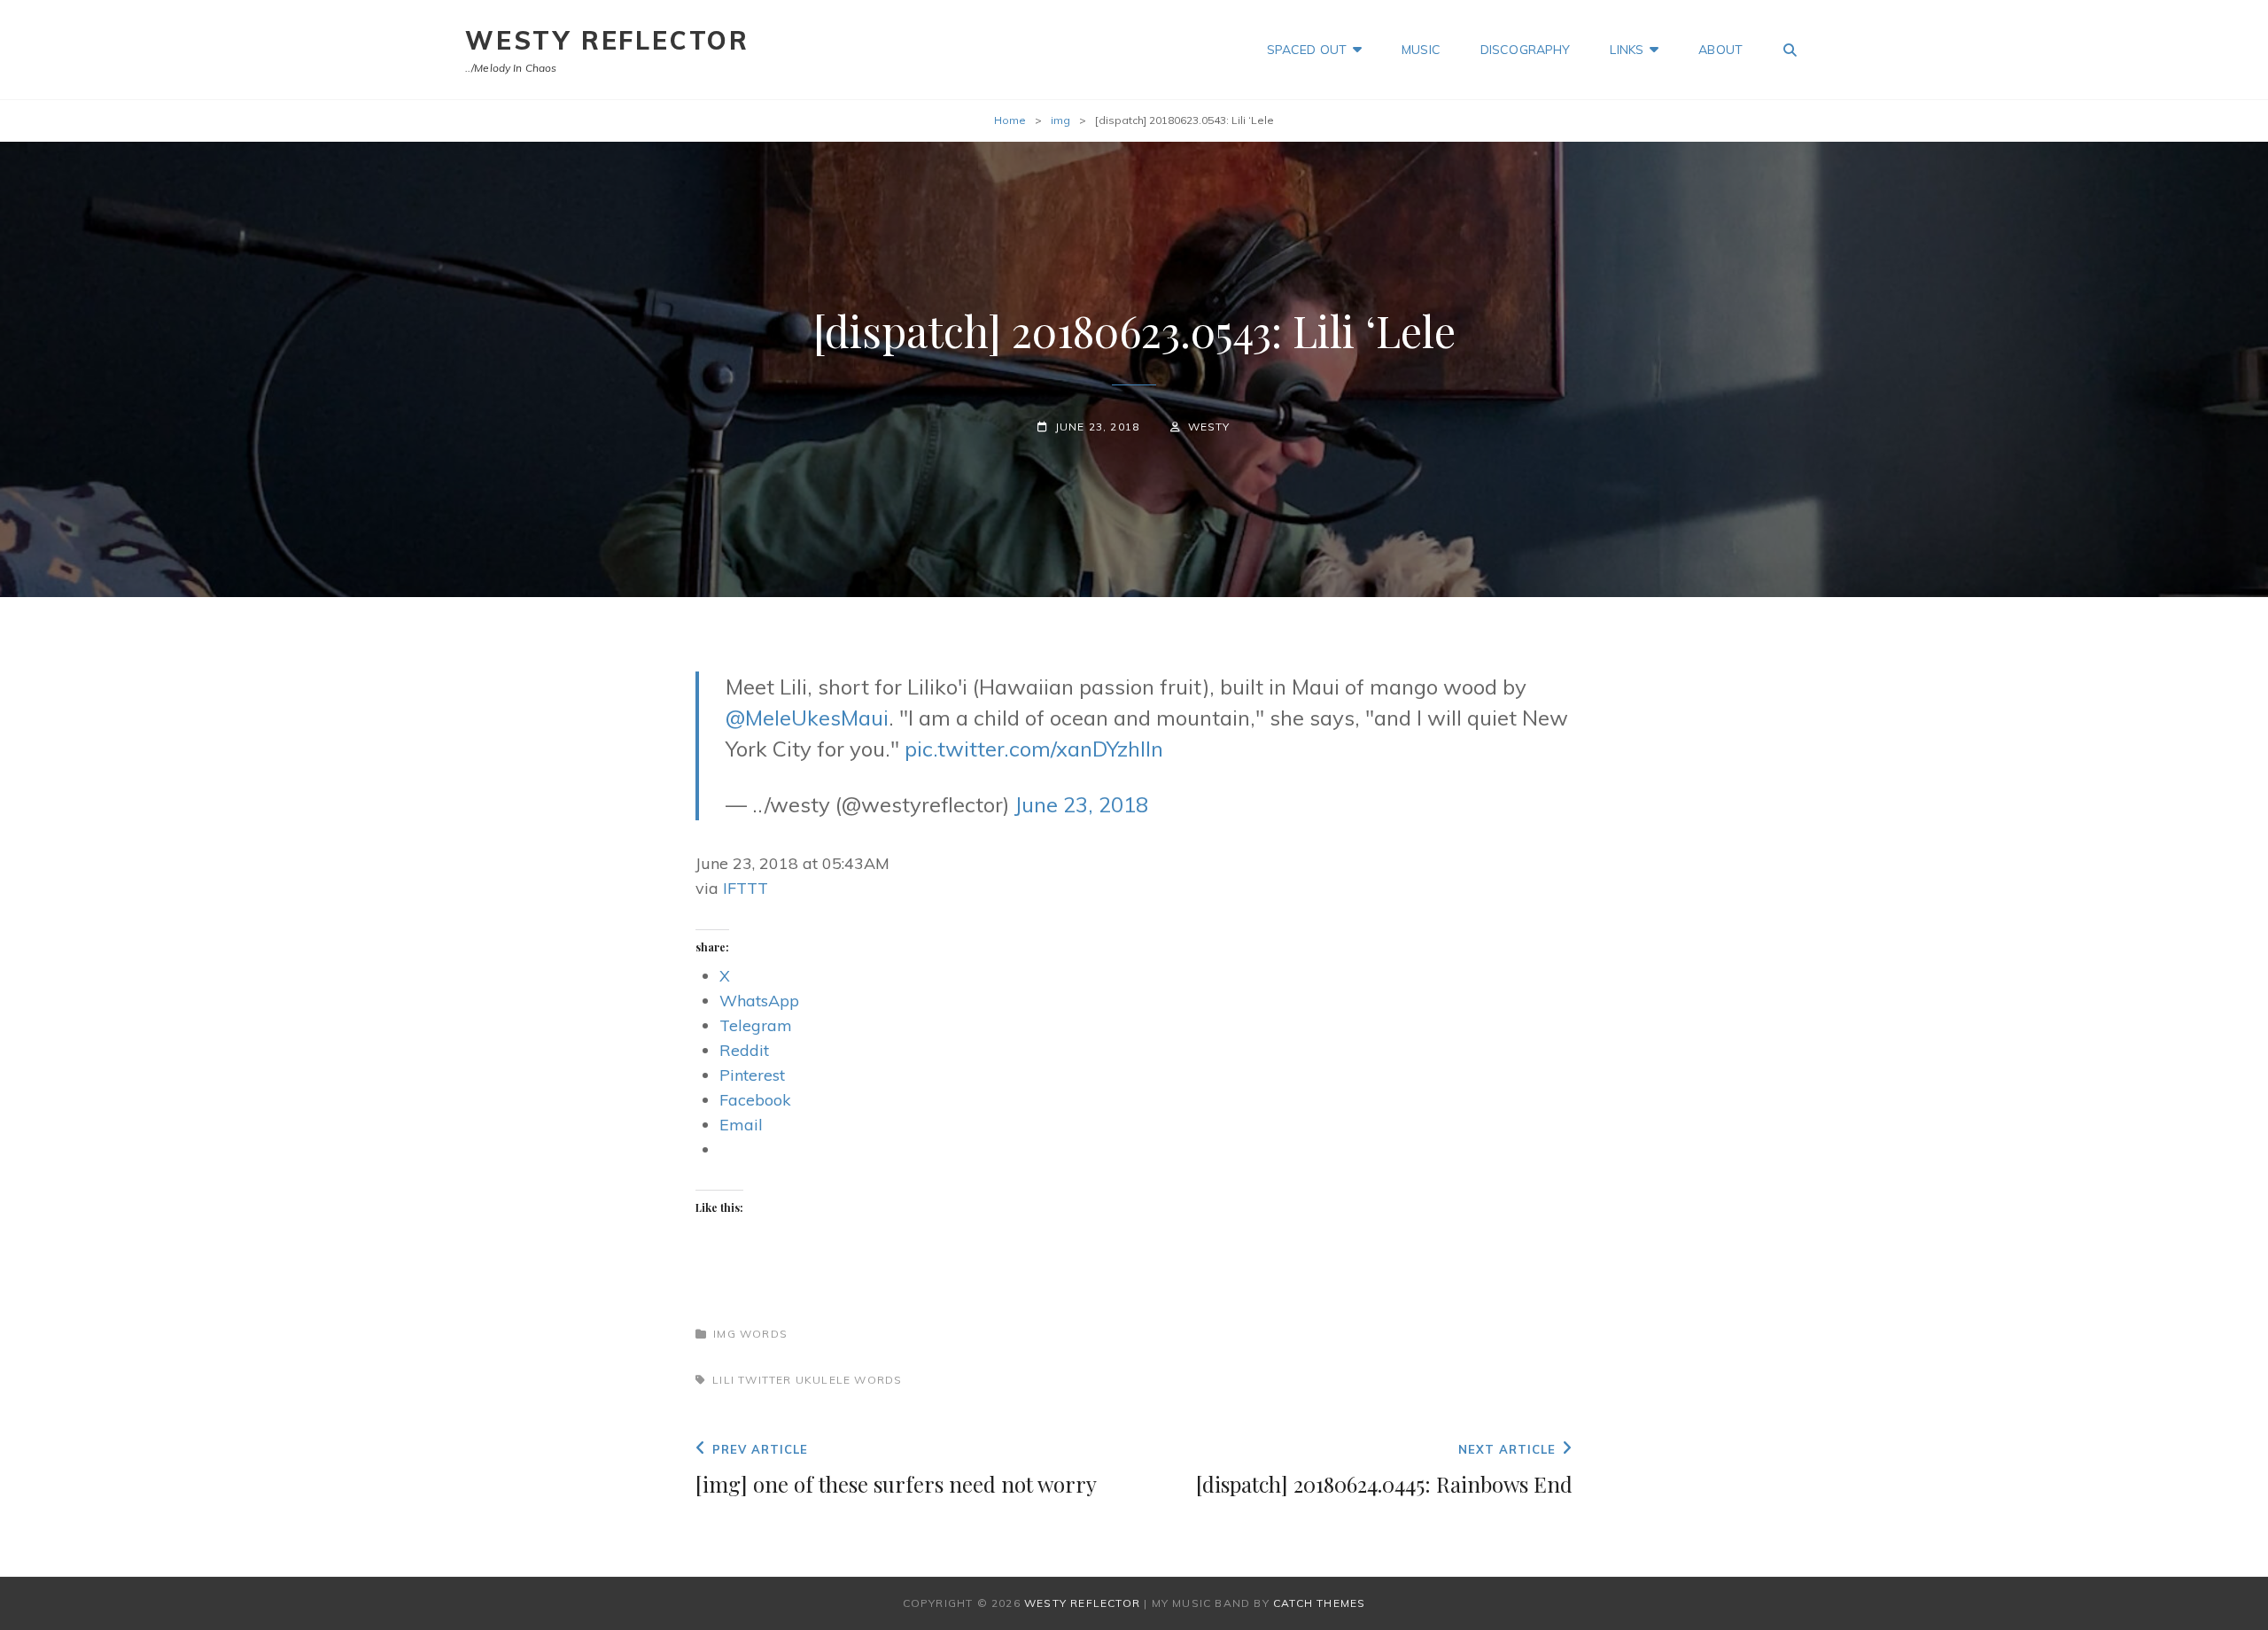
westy (1209, 427)
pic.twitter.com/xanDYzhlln (1034, 749)
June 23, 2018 (1081, 804)
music (1421, 50)
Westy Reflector (607, 40)
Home (1010, 120)
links (1627, 50)
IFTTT (746, 888)
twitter (765, 1380)
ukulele (823, 1380)
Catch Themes (1319, 1603)
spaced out (1307, 50)
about (1720, 50)
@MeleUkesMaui (807, 718)
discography (1526, 50)
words (764, 1334)
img (1060, 120)
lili (723, 1380)
